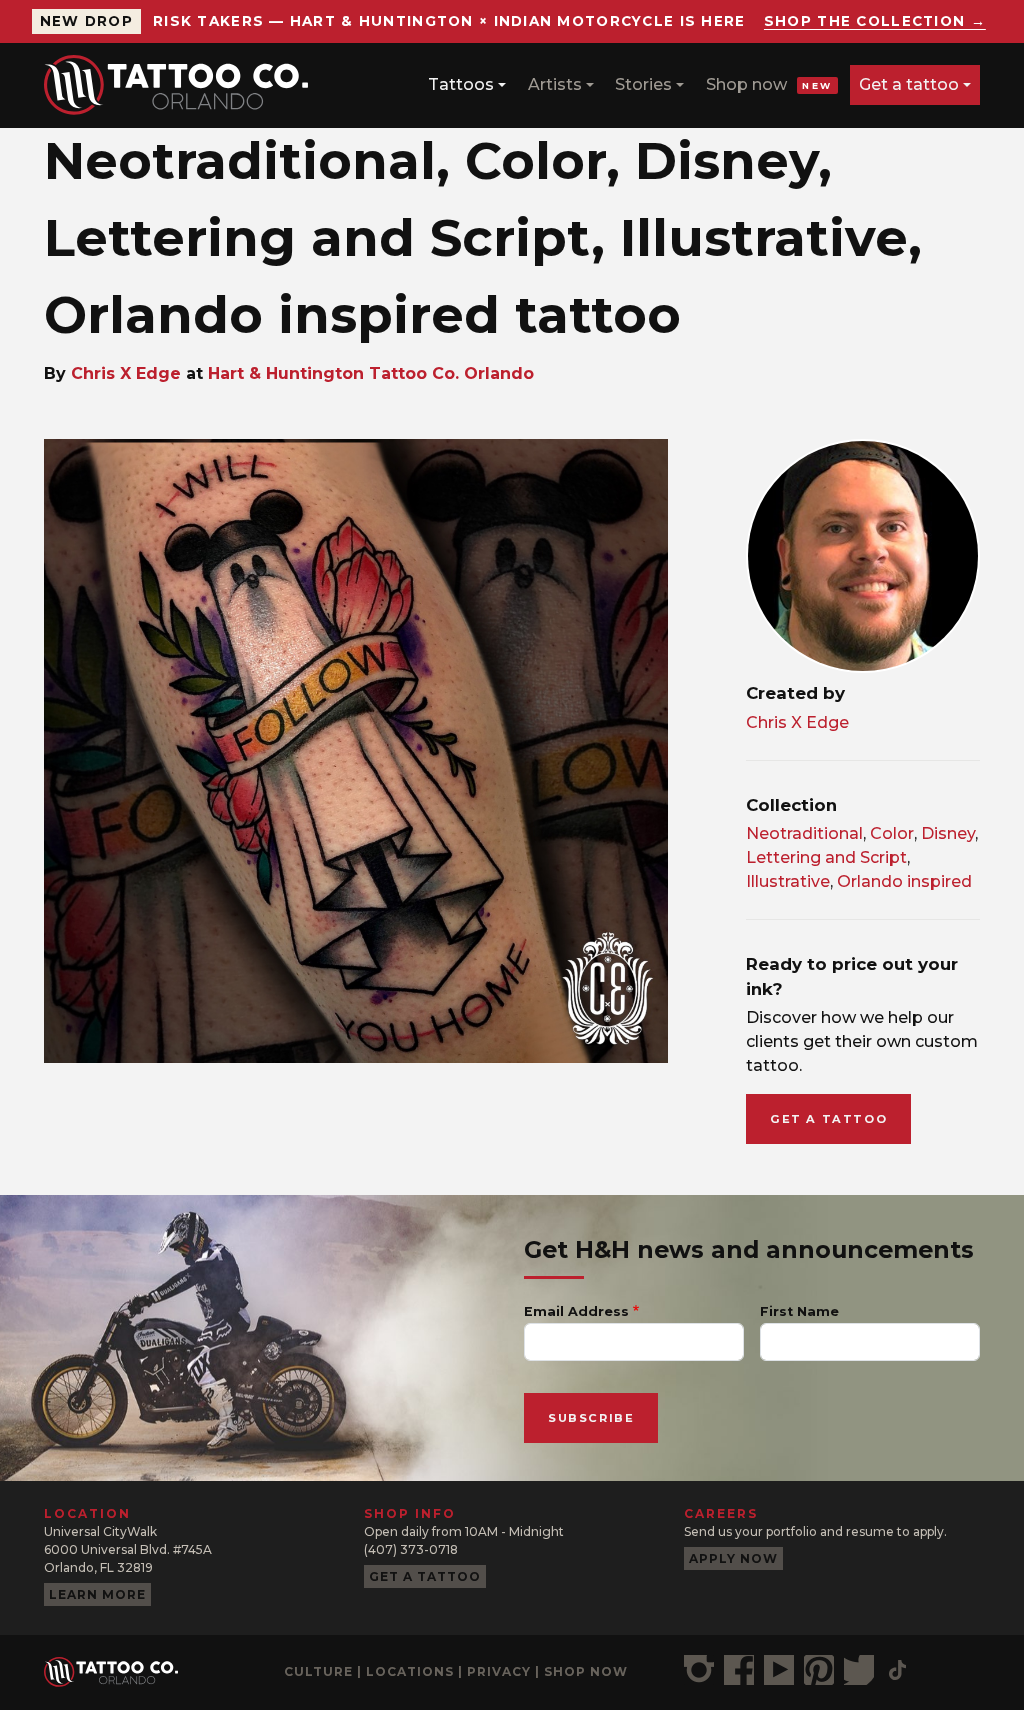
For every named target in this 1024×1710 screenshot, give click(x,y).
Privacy (499, 1671)
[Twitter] (859, 1670)
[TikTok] (897, 1670)
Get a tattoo (909, 84)
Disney (948, 833)
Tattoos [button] (461, 84)
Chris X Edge (126, 373)
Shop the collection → (875, 21)
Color (892, 833)
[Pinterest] (819, 1670)
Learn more (97, 1594)
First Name (799, 1311)
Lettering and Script (826, 857)
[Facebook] (739, 1670)
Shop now (769, 84)
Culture (318, 1671)
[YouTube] (779, 1670)
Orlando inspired (904, 881)
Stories (643, 84)
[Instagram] (699, 1670)
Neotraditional (804, 833)
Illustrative (788, 881)
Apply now (733, 1558)
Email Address (576, 1311)
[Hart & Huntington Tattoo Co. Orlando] (184, 85)
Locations (410, 1671)
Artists (555, 84)
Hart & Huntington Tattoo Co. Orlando (371, 373)
